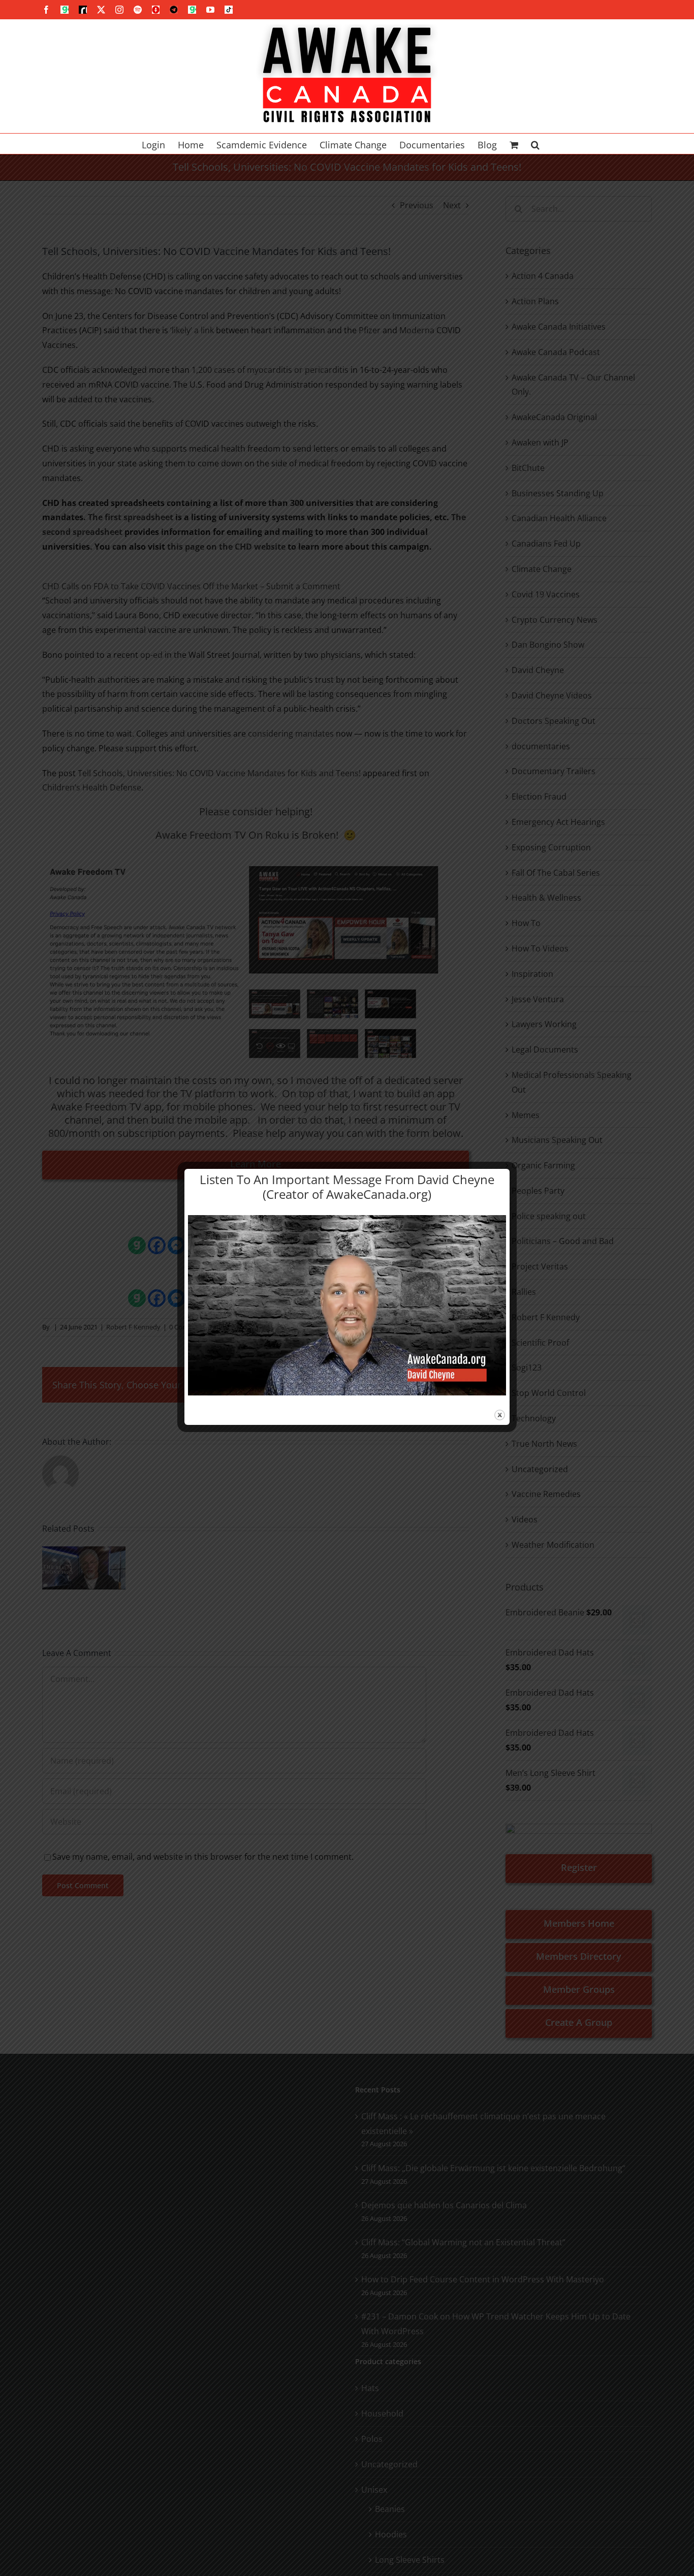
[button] (535, 144)
